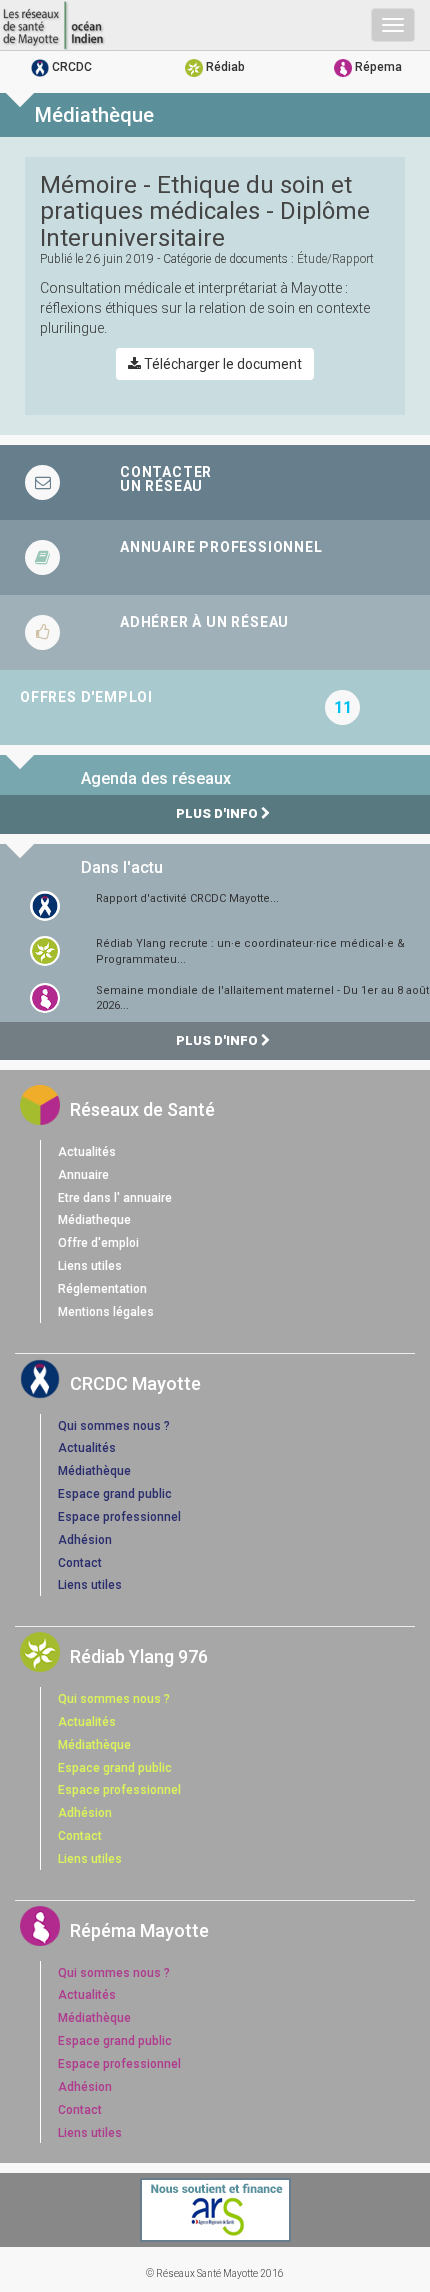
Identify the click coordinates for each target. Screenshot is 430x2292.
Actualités (87, 1152)
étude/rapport (335, 259)
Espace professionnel (119, 1517)
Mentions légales (106, 1312)
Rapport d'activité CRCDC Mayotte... (187, 898)
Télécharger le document (221, 364)
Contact (80, 1563)
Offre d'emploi (98, 1243)
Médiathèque (94, 1471)
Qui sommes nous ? (114, 1426)
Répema (377, 67)
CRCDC (70, 67)
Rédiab (224, 67)
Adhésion (85, 1540)
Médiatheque (94, 1220)
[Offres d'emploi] (215, 707)
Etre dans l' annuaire (115, 1198)
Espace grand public (115, 1494)
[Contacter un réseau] (215, 482)
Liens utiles (90, 1266)
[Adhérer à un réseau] (215, 632)
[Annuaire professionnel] (215, 557)
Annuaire (83, 1175)
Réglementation (102, 1289)
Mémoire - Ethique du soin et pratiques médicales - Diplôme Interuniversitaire (205, 211)
